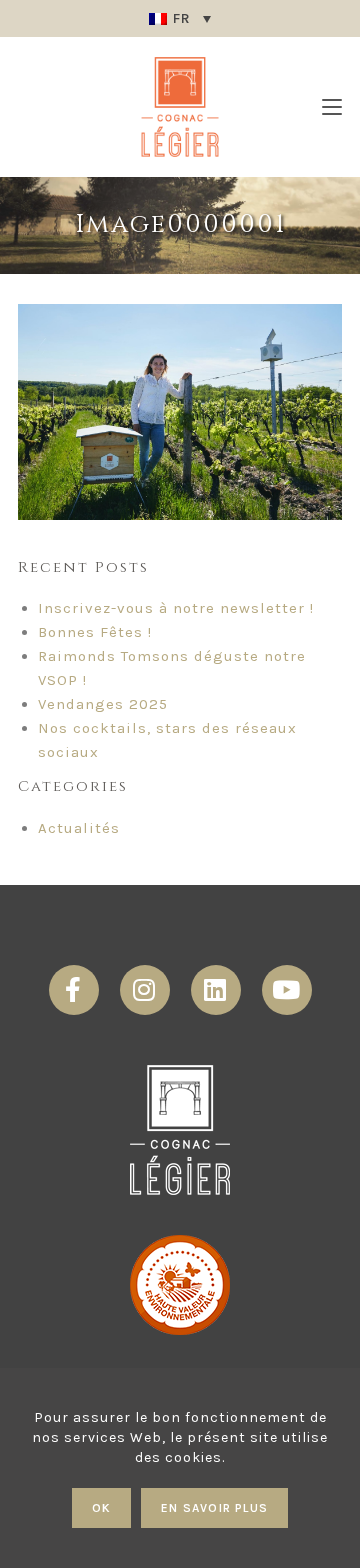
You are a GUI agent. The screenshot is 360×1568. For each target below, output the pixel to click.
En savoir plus (214, 1508)
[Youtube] (287, 990)
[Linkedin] (216, 990)
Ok (101, 1508)
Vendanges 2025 (103, 704)
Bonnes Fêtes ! (95, 632)
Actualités (79, 828)
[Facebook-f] (74, 990)
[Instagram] (145, 990)
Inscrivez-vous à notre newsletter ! (176, 608)
